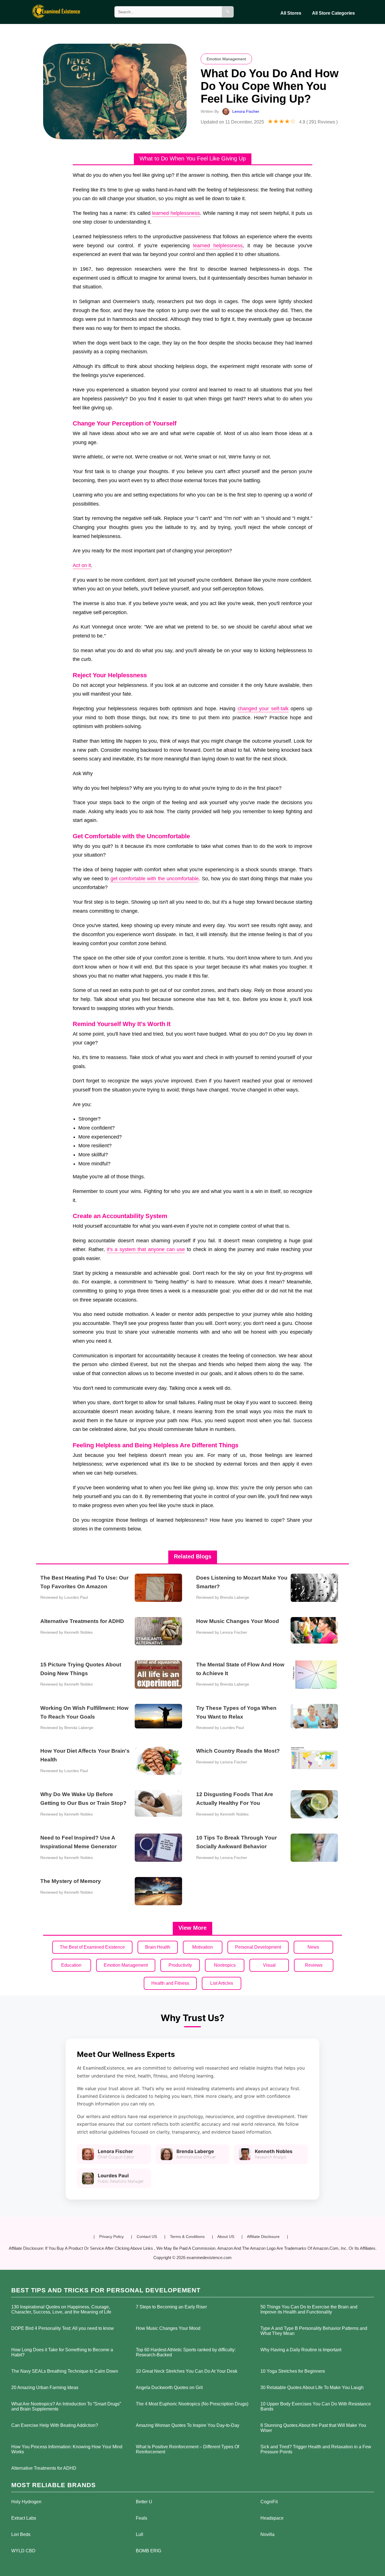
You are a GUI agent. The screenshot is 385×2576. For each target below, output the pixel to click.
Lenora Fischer (246, 111)
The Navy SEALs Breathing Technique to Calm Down (65, 2371)
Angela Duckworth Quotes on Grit (169, 2388)
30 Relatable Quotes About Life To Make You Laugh (312, 2388)
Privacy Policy (111, 2237)
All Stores (291, 13)
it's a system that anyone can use (146, 1249)
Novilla (267, 2534)
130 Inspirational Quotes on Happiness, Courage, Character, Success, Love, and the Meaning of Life (61, 2309)
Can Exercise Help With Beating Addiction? (55, 2425)
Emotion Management (226, 59)
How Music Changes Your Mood (168, 2328)
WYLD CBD (23, 2551)
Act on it (82, 565)
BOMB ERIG (149, 2551)
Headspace (272, 2518)
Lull (140, 2534)
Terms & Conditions (187, 2237)
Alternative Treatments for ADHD (44, 2468)
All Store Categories (333, 13)
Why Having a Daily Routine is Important (301, 2350)
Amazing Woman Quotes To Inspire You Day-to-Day (188, 2425)
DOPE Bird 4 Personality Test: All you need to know (63, 2328)
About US (226, 2237)
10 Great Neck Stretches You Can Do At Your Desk (187, 2371)
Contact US (147, 2237)
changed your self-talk (263, 709)
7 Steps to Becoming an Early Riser (171, 2307)
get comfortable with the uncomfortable (155, 879)
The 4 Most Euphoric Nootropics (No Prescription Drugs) (192, 2404)
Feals (141, 2518)
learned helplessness (176, 213)
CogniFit (269, 2502)
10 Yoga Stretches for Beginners (293, 2371)
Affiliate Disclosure (263, 2237)
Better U (144, 2502)
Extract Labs (24, 2518)
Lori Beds (21, 2534)
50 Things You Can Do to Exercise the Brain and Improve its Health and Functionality (309, 2309)
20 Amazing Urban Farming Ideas (45, 2388)
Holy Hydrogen (26, 2502)
